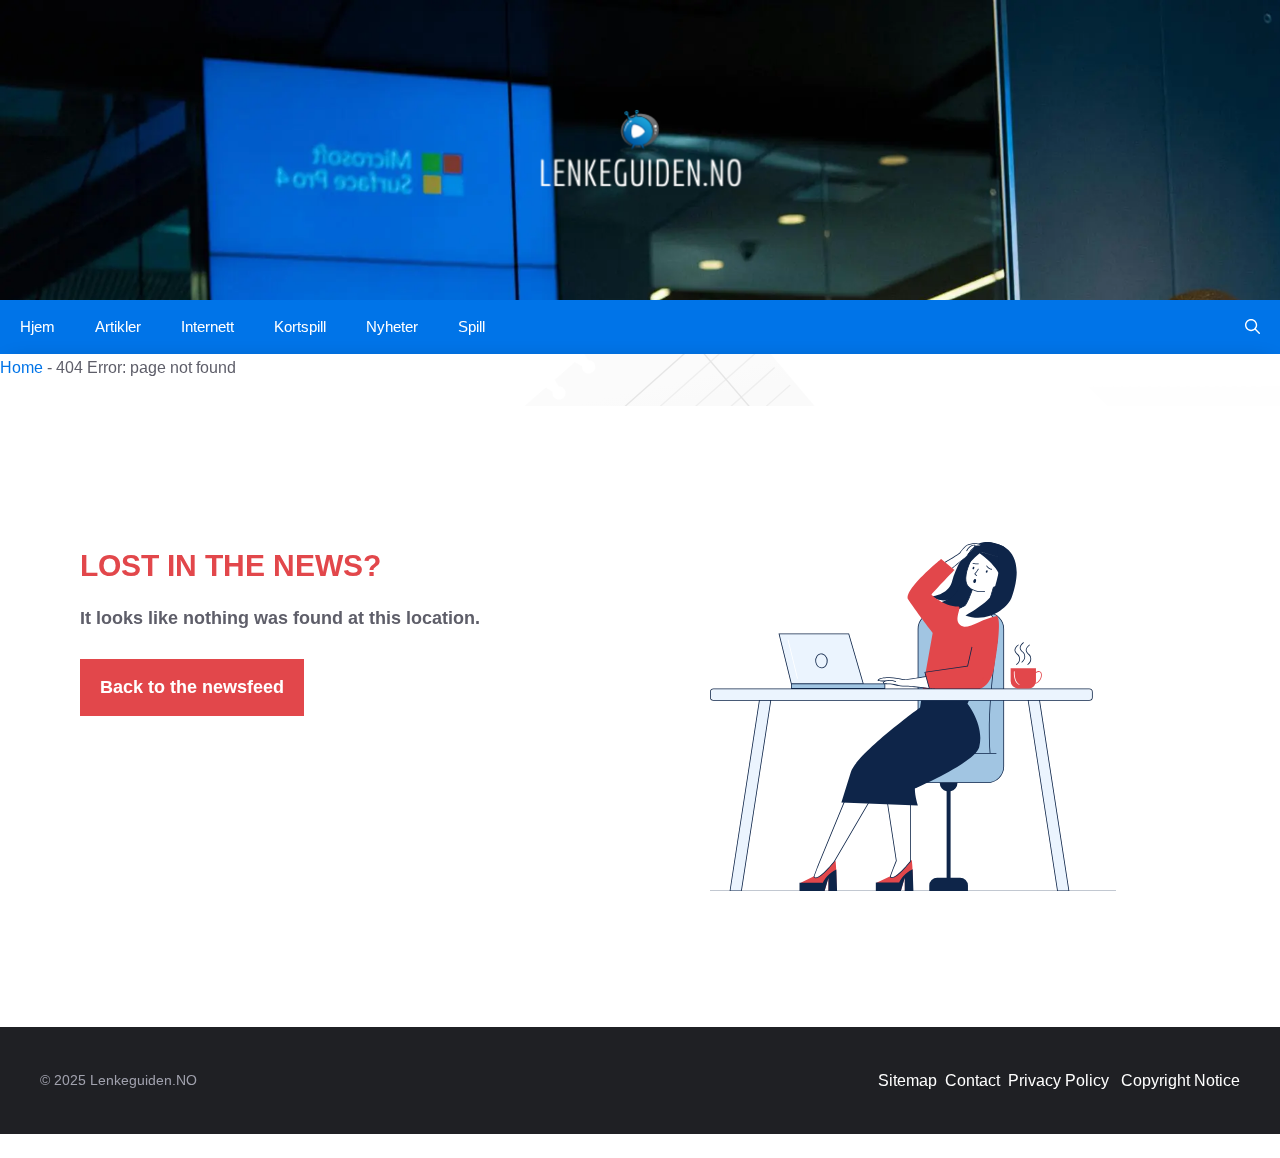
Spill (471, 326)
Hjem (37, 326)
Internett (207, 326)
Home (21, 367)
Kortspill (300, 326)
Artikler (118, 326)
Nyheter (392, 326)
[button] (1252, 327)
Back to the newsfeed (192, 687)
